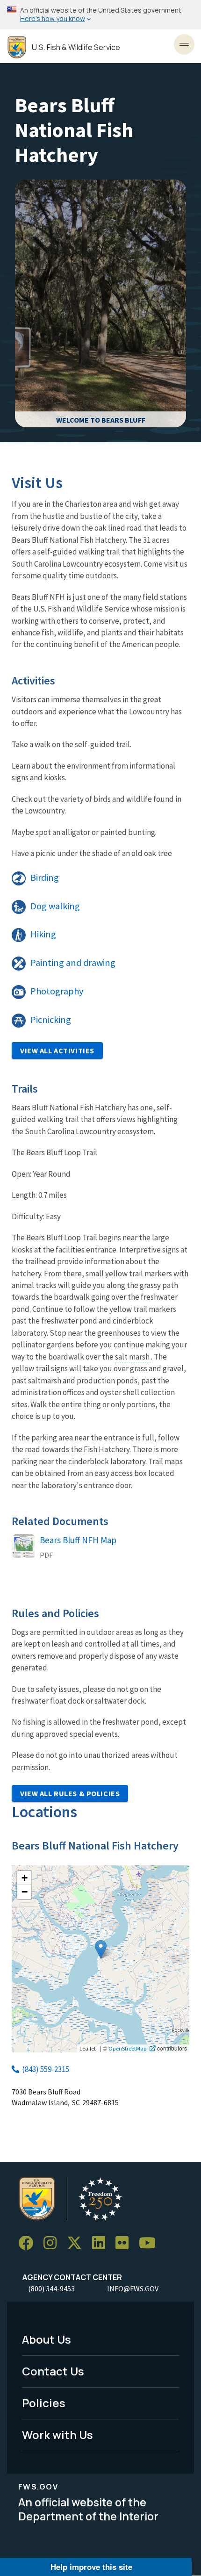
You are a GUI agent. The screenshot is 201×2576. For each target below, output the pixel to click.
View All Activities (57, 1051)
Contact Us (53, 2371)
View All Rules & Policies (70, 1793)
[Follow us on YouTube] (151, 2243)
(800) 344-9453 (51, 2288)
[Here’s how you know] (100, 15)
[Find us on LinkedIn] (102, 2243)
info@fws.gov (133, 2288)
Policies (44, 2403)
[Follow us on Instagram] (53, 2243)
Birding (45, 878)
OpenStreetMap (128, 2048)
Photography (57, 991)
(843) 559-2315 (46, 2069)
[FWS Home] (17, 47)
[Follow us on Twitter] (78, 2243)
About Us (47, 2339)
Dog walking (55, 906)
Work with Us (57, 2435)
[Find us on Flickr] (125, 2243)
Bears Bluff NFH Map (78, 1540)
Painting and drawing (73, 963)
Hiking (43, 934)
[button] (101, 1949)
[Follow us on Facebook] (29, 2243)
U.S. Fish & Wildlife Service (76, 47)
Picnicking (51, 1020)
